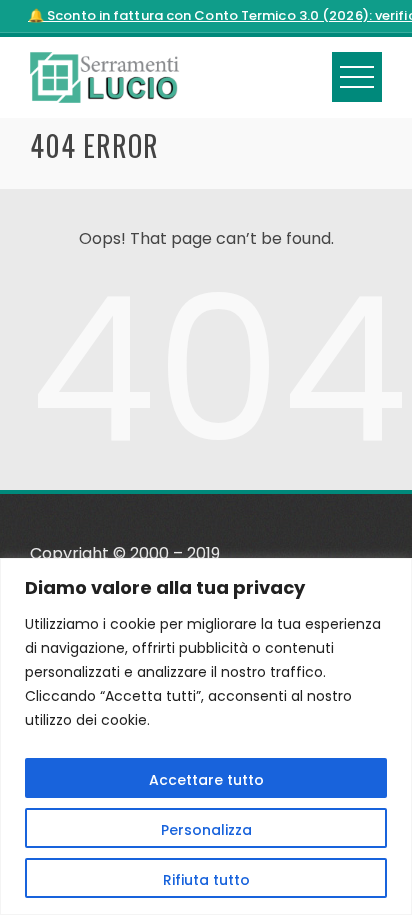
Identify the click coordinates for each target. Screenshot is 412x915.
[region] (206, 736)
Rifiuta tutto (206, 880)
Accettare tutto (206, 780)
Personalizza (206, 830)
